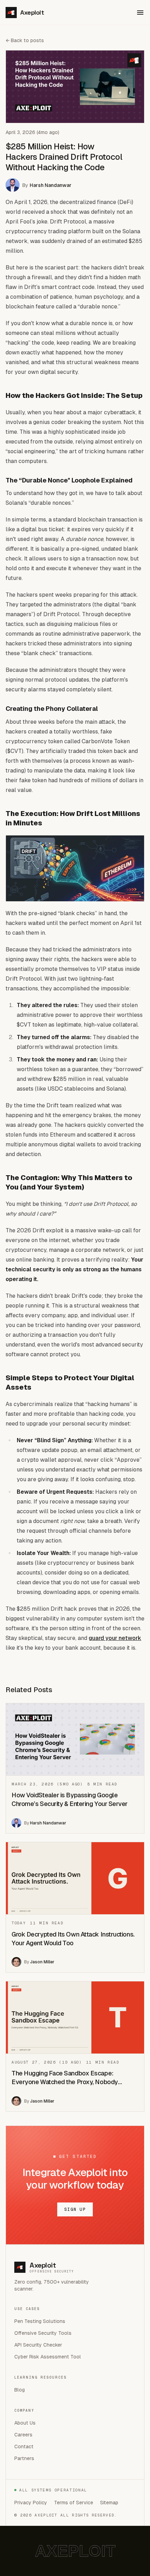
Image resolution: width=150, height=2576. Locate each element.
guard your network (115, 1638)
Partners (24, 2458)
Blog (20, 2390)
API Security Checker (38, 2345)
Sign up (75, 2209)
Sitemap (109, 2503)
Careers (23, 2435)
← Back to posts (25, 40)
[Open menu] (140, 13)
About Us (25, 2423)
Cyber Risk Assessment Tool (48, 2357)
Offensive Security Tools (43, 2333)
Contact (24, 2447)
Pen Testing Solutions (40, 2321)
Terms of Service (74, 2503)
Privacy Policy (31, 2503)
